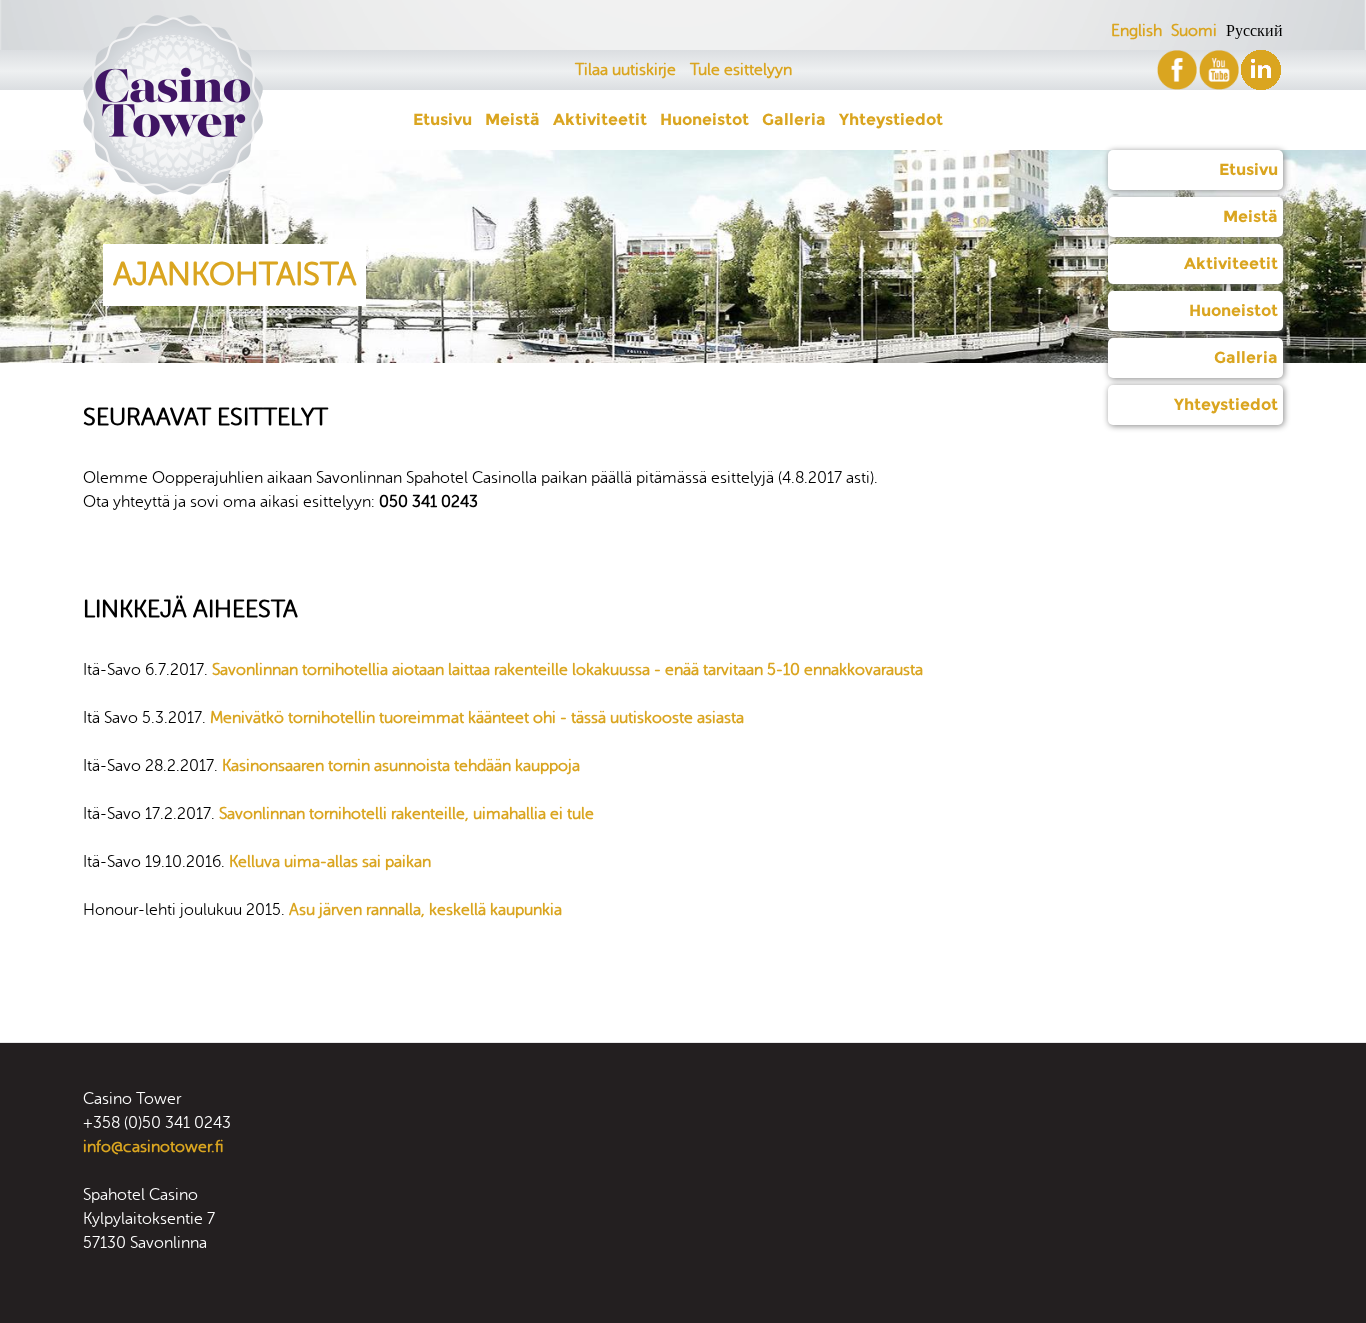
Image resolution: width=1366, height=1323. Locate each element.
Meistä (1250, 216)
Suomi (1194, 31)
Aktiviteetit (1231, 263)
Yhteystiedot (1226, 404)
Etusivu (1248, 169)
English (1136, 31)
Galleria (1246, 357)
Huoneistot (1233, 310)
